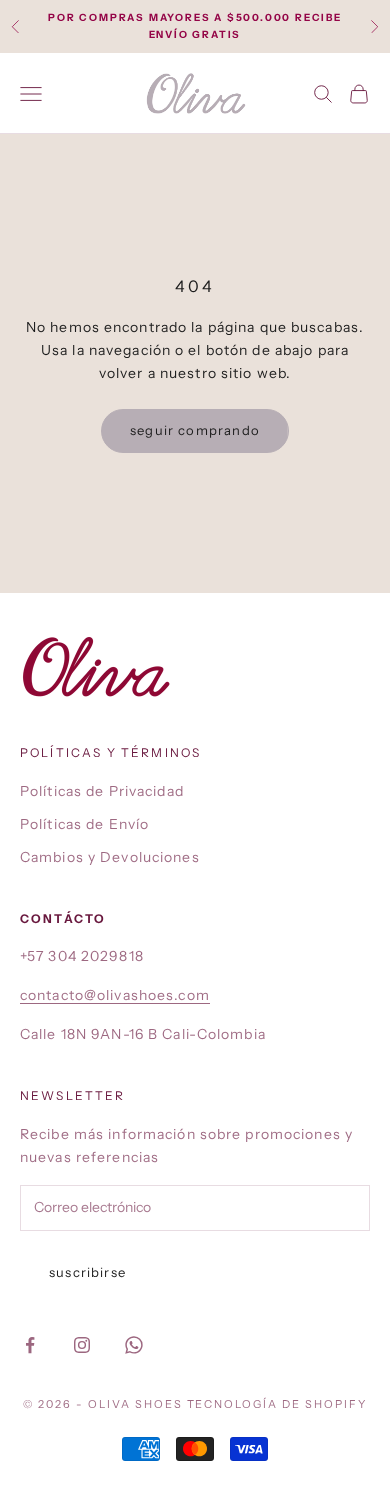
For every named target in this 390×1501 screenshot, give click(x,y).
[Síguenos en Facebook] (30, 1345)
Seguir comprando (195, 430)
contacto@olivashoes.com (115, 995)
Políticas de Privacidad (102, 791)
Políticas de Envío (84, 824)
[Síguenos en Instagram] (82, 1345)
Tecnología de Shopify (277, 1404)
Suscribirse (87, 1272)
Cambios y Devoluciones (110, 857)
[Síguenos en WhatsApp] (134, 1345)
